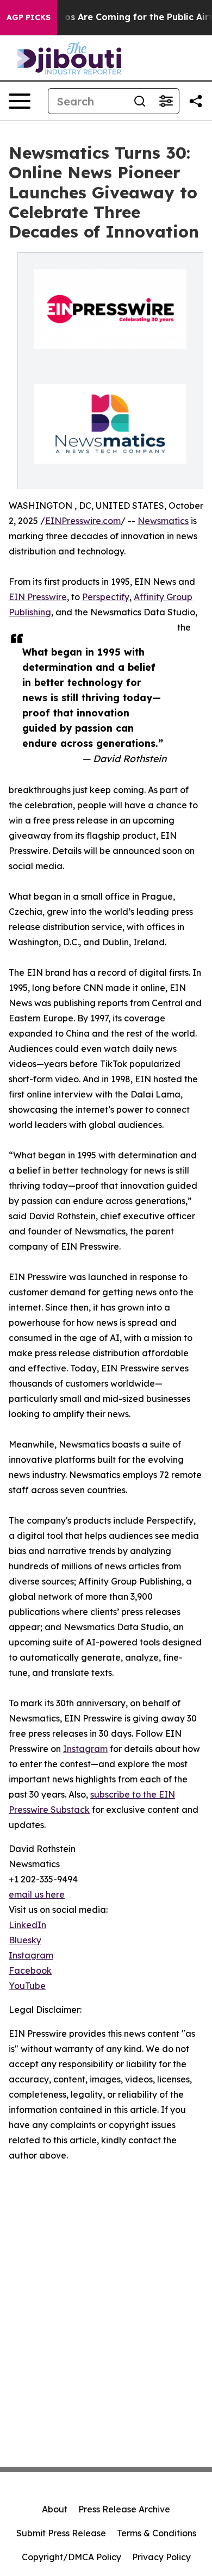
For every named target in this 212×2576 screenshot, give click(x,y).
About (55, 2509)
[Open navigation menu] (20, 101)
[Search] (140, 101)
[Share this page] (196, 101)
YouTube (27, 1986)
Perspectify (106, 597)
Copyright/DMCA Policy (71, 2557)
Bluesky (25, 1940)
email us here (37, 1894)
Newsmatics (163, 521)
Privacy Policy (161, 2557)
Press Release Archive (124, 2509)
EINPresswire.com (83, 521)
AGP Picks (29, 17)
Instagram (85, 1749)
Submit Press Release (61, 2533)
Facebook (30, 1970)
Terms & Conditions (157, 2533)
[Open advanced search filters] (166, 101)
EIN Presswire (38, 597)
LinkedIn (27, 1925)
